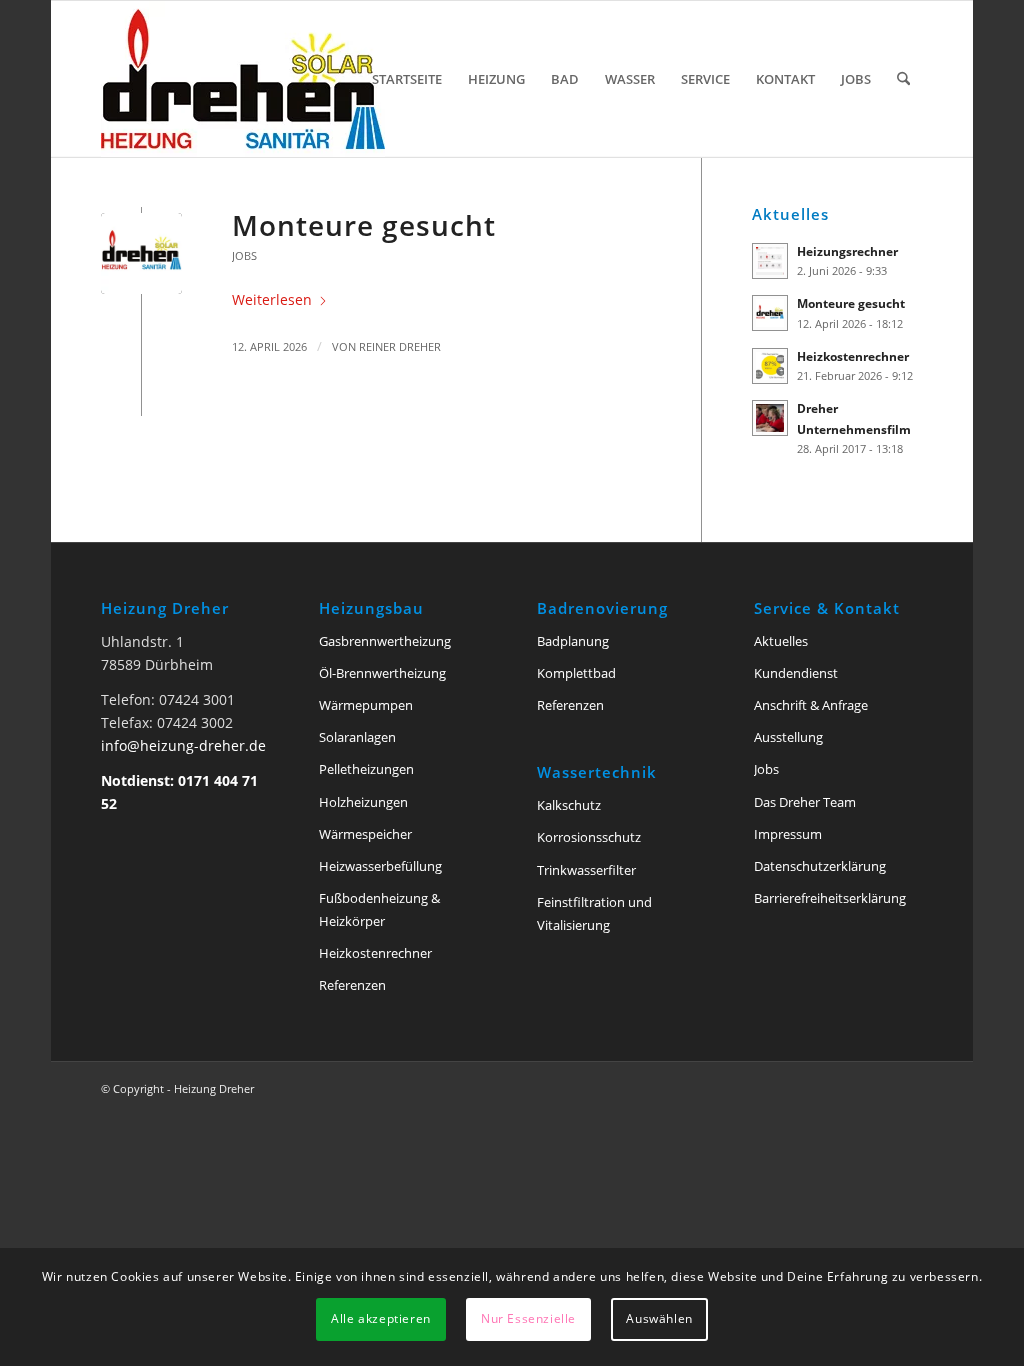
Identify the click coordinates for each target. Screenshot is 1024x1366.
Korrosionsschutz (589, 837)
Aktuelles (781, 641)
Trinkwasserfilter (586, 870)
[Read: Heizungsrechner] (770, 261)
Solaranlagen (357, 737)
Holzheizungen (363, 802)
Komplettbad (576, 673)
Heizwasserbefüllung (380, 866)
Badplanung (573, 641)
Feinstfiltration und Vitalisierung (594, 913)
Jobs (244, 255)
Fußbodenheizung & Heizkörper (379, 909)
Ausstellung (788, 737)
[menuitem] (407, 79)
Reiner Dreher (400, 346)
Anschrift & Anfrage (811, 705)
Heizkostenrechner (853, 356)
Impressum (788, 834)
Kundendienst (796, 673)
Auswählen (659, 1318)
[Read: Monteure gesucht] (770, 313)
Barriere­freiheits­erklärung (830, 898)
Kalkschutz (569, 805)
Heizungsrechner (847, 251)
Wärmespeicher (365, 834)
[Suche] (903, 79)
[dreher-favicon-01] (141, 253)
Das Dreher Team (805, 802)
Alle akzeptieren (381, 1318)
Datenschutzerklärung (820, 866)
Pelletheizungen (366, 769)
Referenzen (352, 985)
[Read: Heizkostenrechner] (770, 366)
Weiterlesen (272, 299)
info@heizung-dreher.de (183, 745)
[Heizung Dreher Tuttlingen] (243, 79)
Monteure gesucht (364, 225)
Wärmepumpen (366, 705)
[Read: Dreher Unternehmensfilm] (770, 418)
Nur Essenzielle (528, 1318)
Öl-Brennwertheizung (382, 673)
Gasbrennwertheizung (385, 641)
